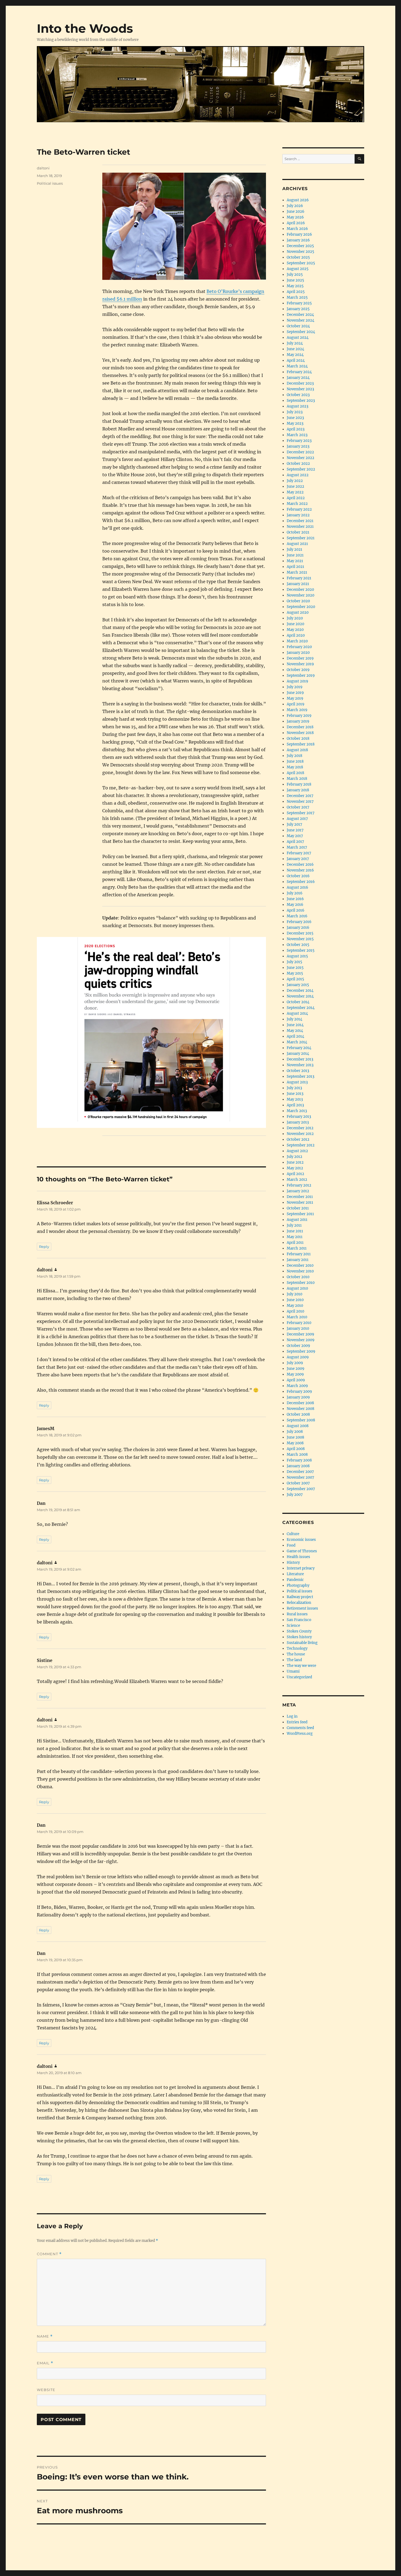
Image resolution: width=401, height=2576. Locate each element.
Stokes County (299, 1631)
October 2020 (298, 601)
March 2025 (297, 297)
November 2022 (300, 458)
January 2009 (298, 1397)
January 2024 (298, 378)
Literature (295, 1574)
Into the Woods (85, 28)
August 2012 (297, 1151)
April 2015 (295, 979)
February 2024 (299, 372)
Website (46, 2390)
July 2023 (295, 412)
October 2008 (298, 1414)
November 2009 (301, 1340)
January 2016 (298, 928)
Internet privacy (301, 1568)
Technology (297, 1648)
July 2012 (294, 1157)
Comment (49, 2254)
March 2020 (297, 641)
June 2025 (295, 280)
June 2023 (295, 418)
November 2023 (300, 389)
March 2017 (297, 847)
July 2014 (294, 1019)
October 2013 (298, 1071)
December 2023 (300, 383)
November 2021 (300, 527)
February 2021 (299, 578)
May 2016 (295, 905)
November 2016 (300, 870)
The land (294, 1660)
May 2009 (295, 1374)
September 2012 (301, 1145)
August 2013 (297, 1082)
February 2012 (299, 1185)
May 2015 (295, 973)
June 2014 (295, 1025)
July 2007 (295, 1495)
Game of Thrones (302, 1551)
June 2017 (295, 830)
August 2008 (298, 1426)
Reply (44, 1247)
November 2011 (300, 1202)
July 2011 (294, 1225)
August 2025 (298, 269)
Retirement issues (302, 1608)
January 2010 (298, 1329)
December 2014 (300, 991)
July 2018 (294, 756)
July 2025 (295, 275)
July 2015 (294, 962)
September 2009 (301, 1351)
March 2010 (297, 1317)
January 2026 (298, 240)
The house (296, 1654)
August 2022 (298, 475)
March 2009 (297, 1386)
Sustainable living (302, 1643)
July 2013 (294, 1088)
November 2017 (300, 802)
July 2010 (294, 1294)
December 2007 (300, 1472)
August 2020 (298, 612)
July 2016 (295, 893)
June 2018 (295, 761)
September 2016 (301, 882)
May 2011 (295, 1237)
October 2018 (298, 739)
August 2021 (297, 544)
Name (45, 2336)
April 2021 (295, 567)
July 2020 (295, 618)
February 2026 (299, 234)
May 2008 (295, 1443)
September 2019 (301, 676)
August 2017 (297, 819)
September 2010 (301, 1283)
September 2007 (301, 1489)
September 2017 (301, 813)
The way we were (301, 1666)
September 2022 (301, 469)
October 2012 (298, 1139)
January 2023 (298, 446)
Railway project (300, 1597)
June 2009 (296, 1369)
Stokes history (299, 1637)
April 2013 (295, 1105)
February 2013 (299, 1117)
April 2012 (295, 1174)
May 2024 (295, 355)
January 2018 (298, 790)
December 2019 (300, 658)
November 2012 (300, 1134)
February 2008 (299, 1460)
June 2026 (296, 212)
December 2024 (300, 315)
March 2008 (297, 1455)
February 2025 (299, 303)
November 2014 (300, 996)
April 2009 (296, 1380)
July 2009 (295, 1363)
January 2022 (298, 515)
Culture (293, 1534)
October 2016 (298, 876)
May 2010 (295, 1306)
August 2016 (297, 887)
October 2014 (298, 1002)
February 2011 (299, 1254)
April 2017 (295, 842)
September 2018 (301, 744)
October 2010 (298, 1277)
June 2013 (295, 1094)
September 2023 (301, 401)
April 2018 (295, 773)
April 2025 (296, 292)
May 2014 (295, 1031)
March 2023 (297, 435)
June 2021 (295, 555)
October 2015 (298, 945)
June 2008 (295, 1437)
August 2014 (297, 1013)
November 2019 (300, 664)
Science (293, 1626)
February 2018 (299, 784)
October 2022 (298, 464)
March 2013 (297, 1111)
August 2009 (298, 1357)
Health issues (298, 1557)
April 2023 (296, 429)
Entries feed (297, 1722)
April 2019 (296, 704)
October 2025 (298, 257)
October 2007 (298, 1483)
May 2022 (295, 492)
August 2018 (297, 750)
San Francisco (299, 1620)
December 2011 (300, 1197)
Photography (298, 1585)
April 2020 (296, 635)
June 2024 (295, 349)
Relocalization (299, 1603)
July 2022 (295, 481)
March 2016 (297, 916)
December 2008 (300, 1403)
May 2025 (295, 286)
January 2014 (298, 1054)
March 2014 (297, 1042)
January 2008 (298, 1466)
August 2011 (297, 1220)
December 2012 (300, 1128)
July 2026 (295, 206)
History (293, 1563)
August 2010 (297, 1288)
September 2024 (301, 332)
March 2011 (297, 1248)
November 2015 (300, 939)
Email (45, 2363)
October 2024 (298, 326)
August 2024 (298, 338)
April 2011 (295, 1243)
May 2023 (295, 423)
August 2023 (297, 406)
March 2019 (297, 710)
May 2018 (295, 767)
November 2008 (300, 1409)
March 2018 (297, 779)
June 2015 (295, 968)
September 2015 (301, 950)
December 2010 (300, 1265)
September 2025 (301, 263)
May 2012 (295, 1168)
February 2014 (299, 1048)
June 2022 (295, 486)
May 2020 (295, 630)
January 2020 (298, 653)
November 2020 (300, 595)
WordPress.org (300, 1734)
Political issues (50, 183)
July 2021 (294, 549)
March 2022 (297, 504)
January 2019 (298, 721)
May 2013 (295, 1099)
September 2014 (301, 1008)
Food (291, 1545)
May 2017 (295, 836)
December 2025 (300, 246)
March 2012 (297, 1180)
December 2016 (300, 865)
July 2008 (295, 1432)
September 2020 (301, 607)
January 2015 (298, 985)
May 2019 (295, 698)
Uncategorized (299, 1677)
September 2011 (300, 1214)
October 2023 (298, 395)
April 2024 (296, 360)
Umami (293, 1671)
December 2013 (300, 1059)
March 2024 (297, 366)
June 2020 (295, 624)
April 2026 (296, 223)
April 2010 (295, 1311)
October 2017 (298, 807)
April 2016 (296, 910)
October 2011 (298, 1208)
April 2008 (296, 1449)
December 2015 (300, 933)
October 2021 (298, 532)
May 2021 (295, 561)
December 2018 (300, 727)
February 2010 (299, 1323)
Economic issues (301, 1540)
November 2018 (300, 733)
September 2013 (300, 1076)
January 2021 (298, 584)
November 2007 (300, 1477)
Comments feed (300, 1728)
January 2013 (298, 1122)
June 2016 (295, 899)
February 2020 (299, 647)
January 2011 (298, 1260)
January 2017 (298, 859)
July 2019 (295, 687)
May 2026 (295, 217)
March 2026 (297, 229)
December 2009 (300, 1334)
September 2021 (301, 538)
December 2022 (300, 452)
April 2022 (296, 498)
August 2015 (297, 956)
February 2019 (299, 716)
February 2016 (299, 922)
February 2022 (299, 509)
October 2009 (298, 1346)
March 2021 (297, 572)
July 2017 (294, 824)
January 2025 (298, 309)
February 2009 (299, 1392)
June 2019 (295, 693)
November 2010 (300, 1271)
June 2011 (295, 1231)
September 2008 (301, 1420)
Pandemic (295, 1580)
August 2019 (297, 681)
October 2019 (298, 670)
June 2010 (295, 1300)
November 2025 (300, 252)
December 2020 (300, 590)
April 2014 (295, 1036)
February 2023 (299, 441)
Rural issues (297, 1614)
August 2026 (298, 200)
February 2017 (299, 853)
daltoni (43, 168)
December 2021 (300, 521)
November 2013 (300, 1065)
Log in (292, 1716)
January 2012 (298, 1191)
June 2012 (295, 1162)
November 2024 (300, 320)
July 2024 (295, 343)
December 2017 (300, 796)
